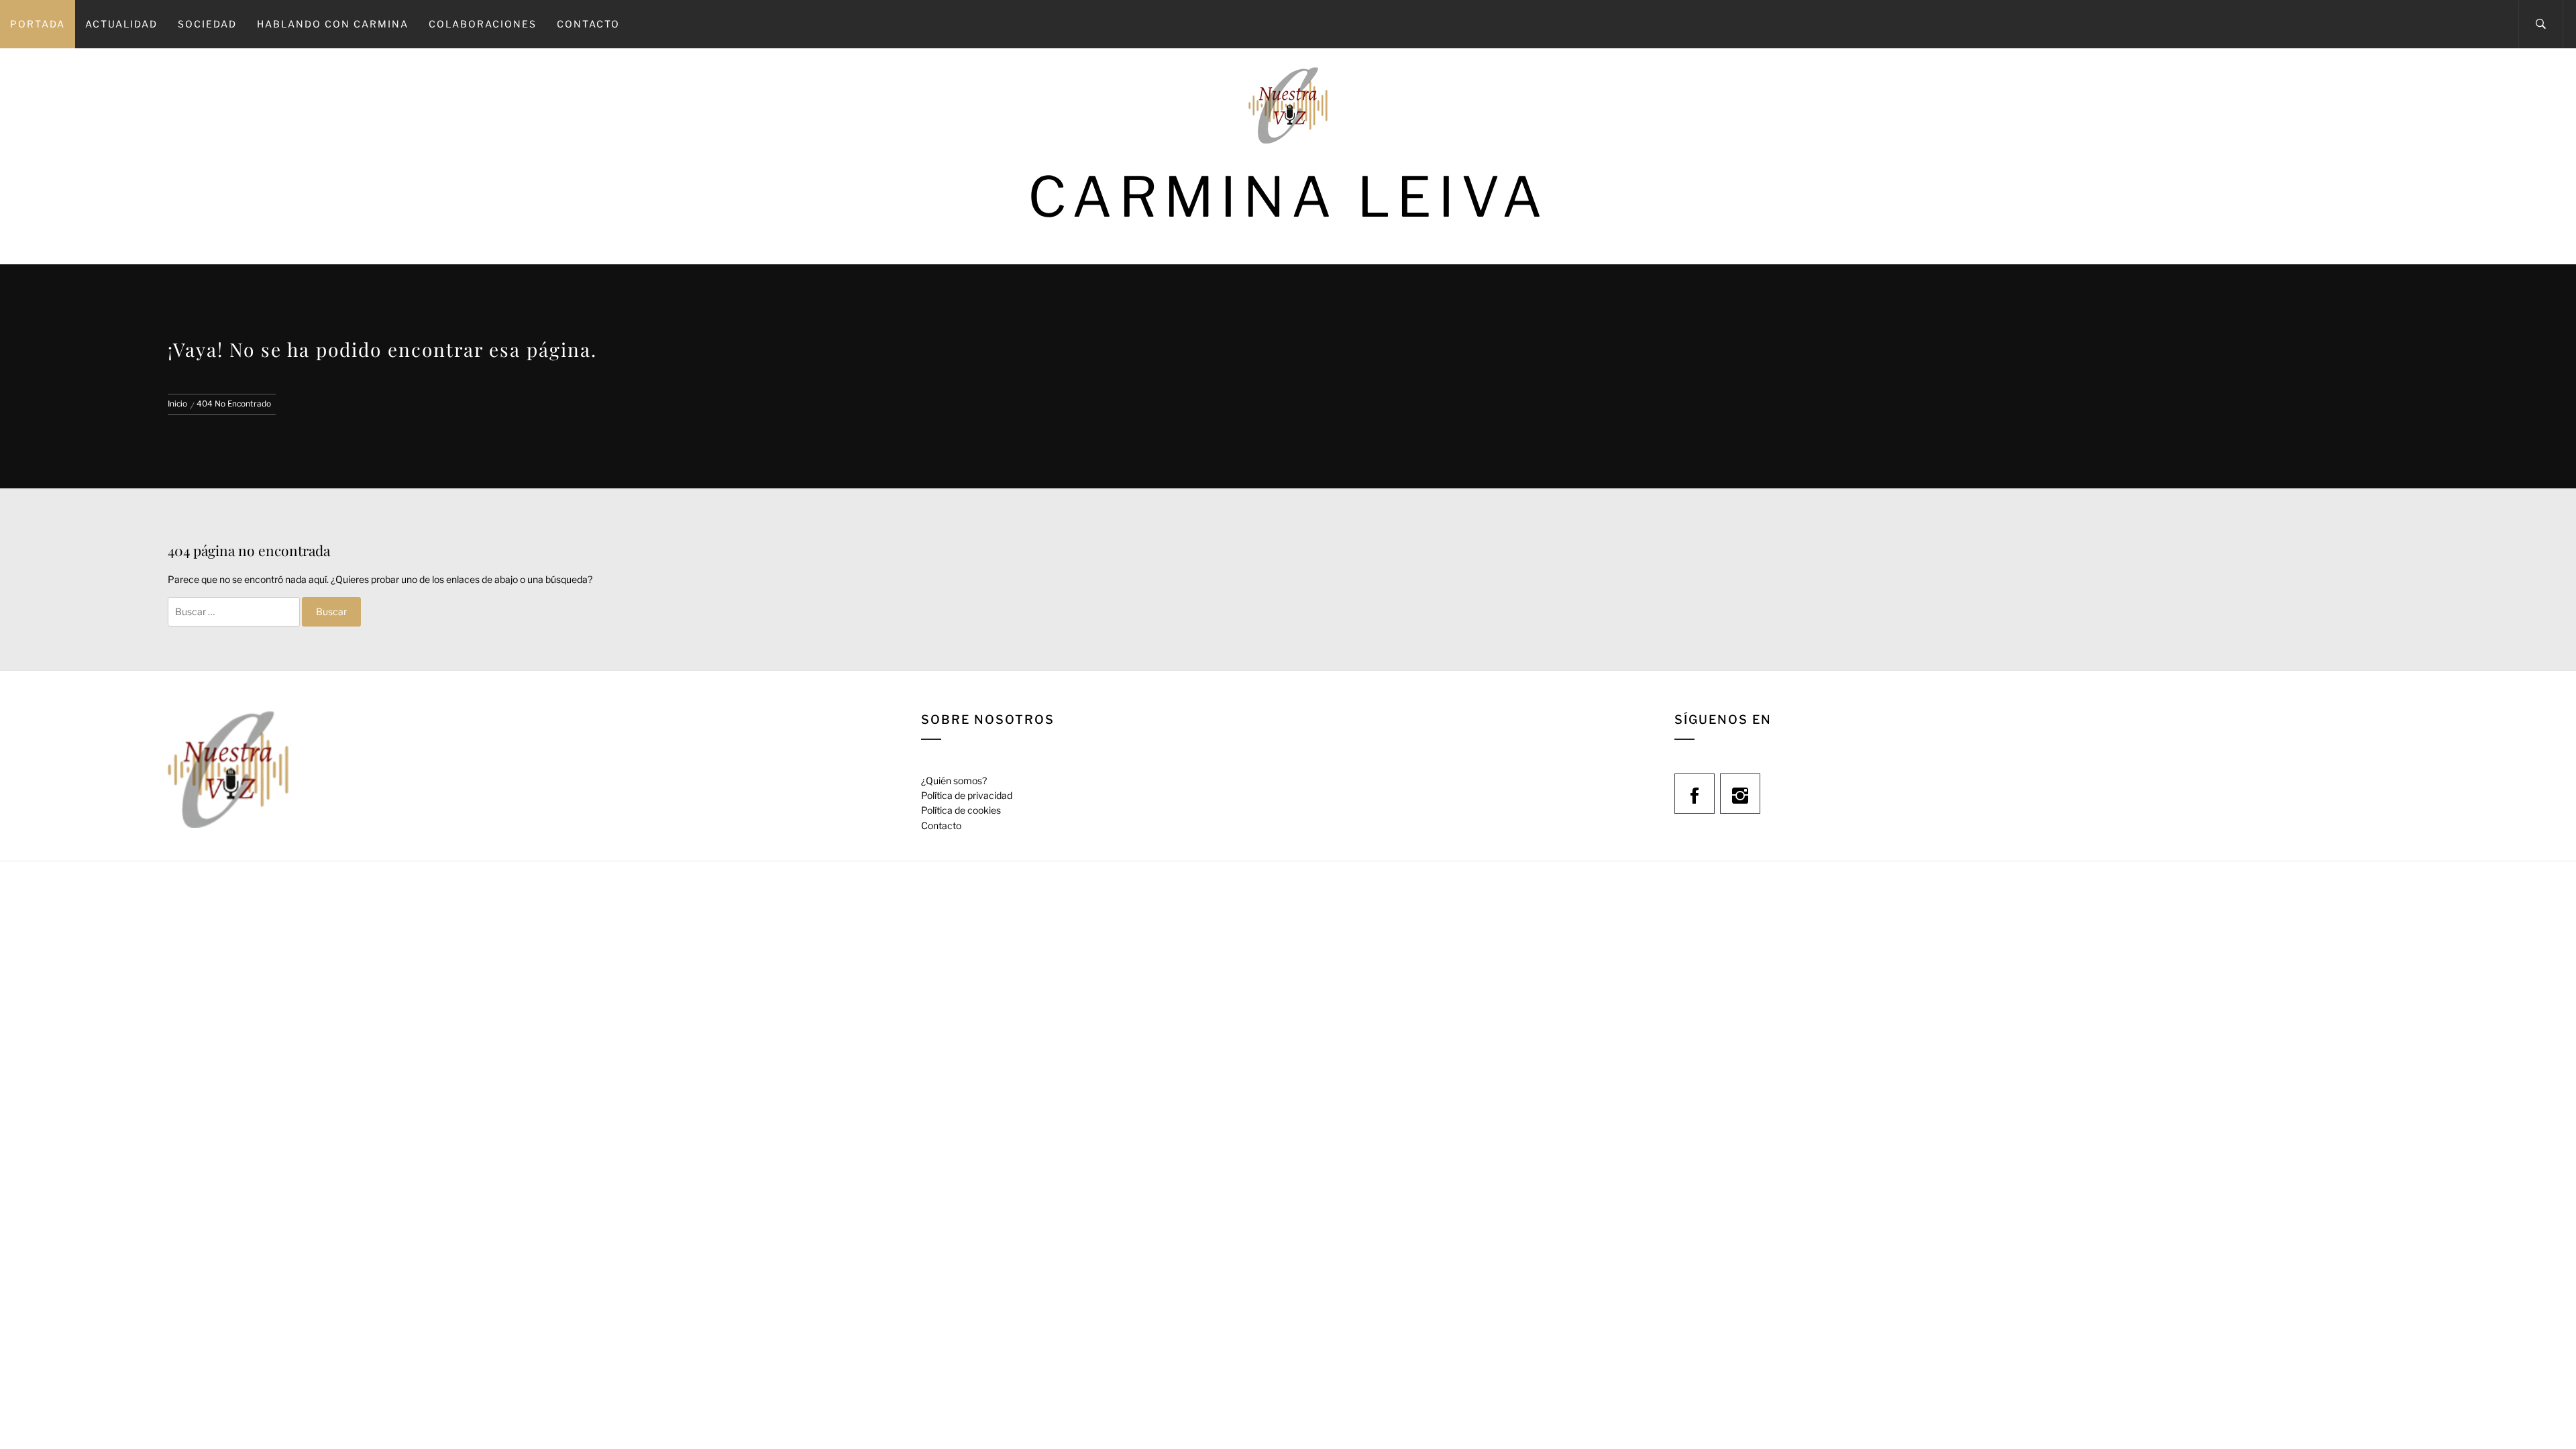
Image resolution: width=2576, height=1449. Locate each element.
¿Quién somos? (954, 781)
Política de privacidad (967, 795)
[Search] (2541, 24)
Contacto (588, 24)
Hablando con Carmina (333, 24)
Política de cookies (961, 810)
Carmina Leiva (1288, 197)
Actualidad (121, 24)
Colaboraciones (483, 24)
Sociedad (207, 24)
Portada (38, 24)
